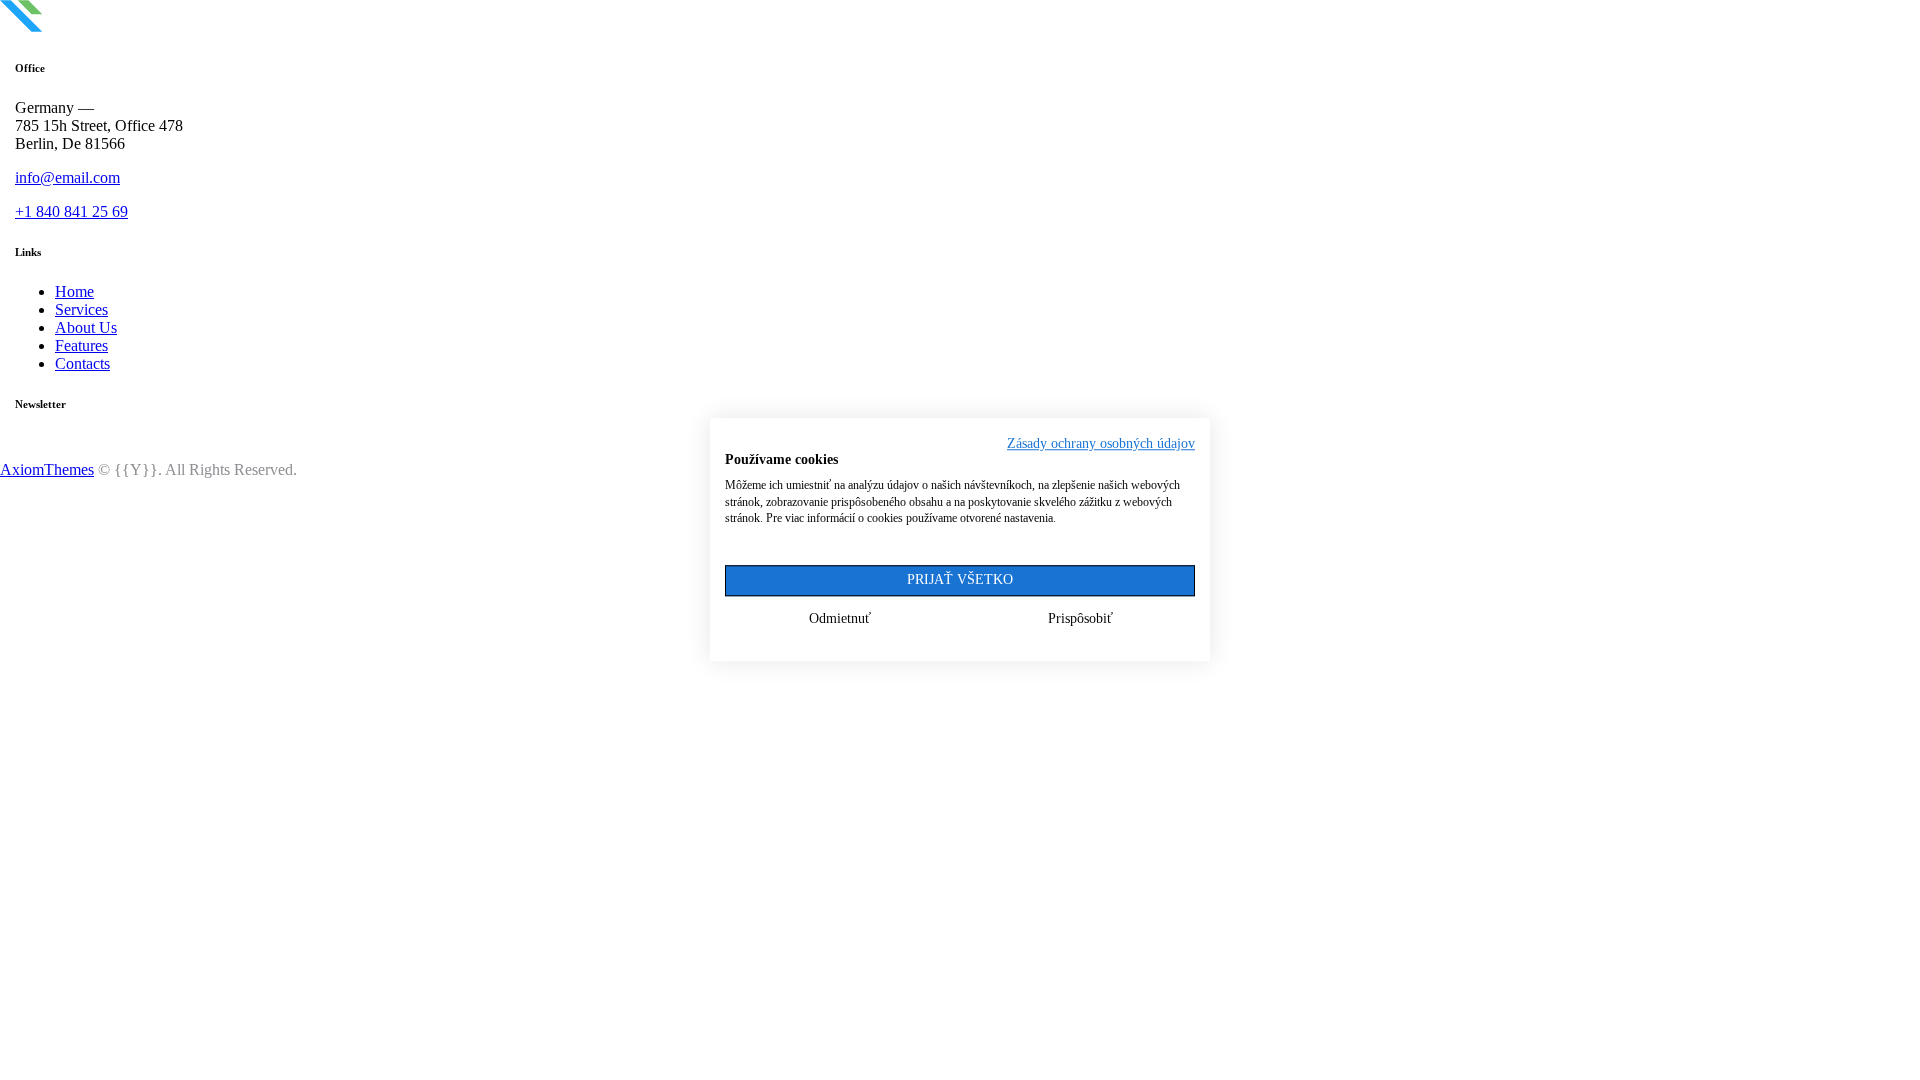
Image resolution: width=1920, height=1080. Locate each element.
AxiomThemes (47, 469)
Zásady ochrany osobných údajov (1101, 443)
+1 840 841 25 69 (71, 211)
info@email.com (67, 177)
